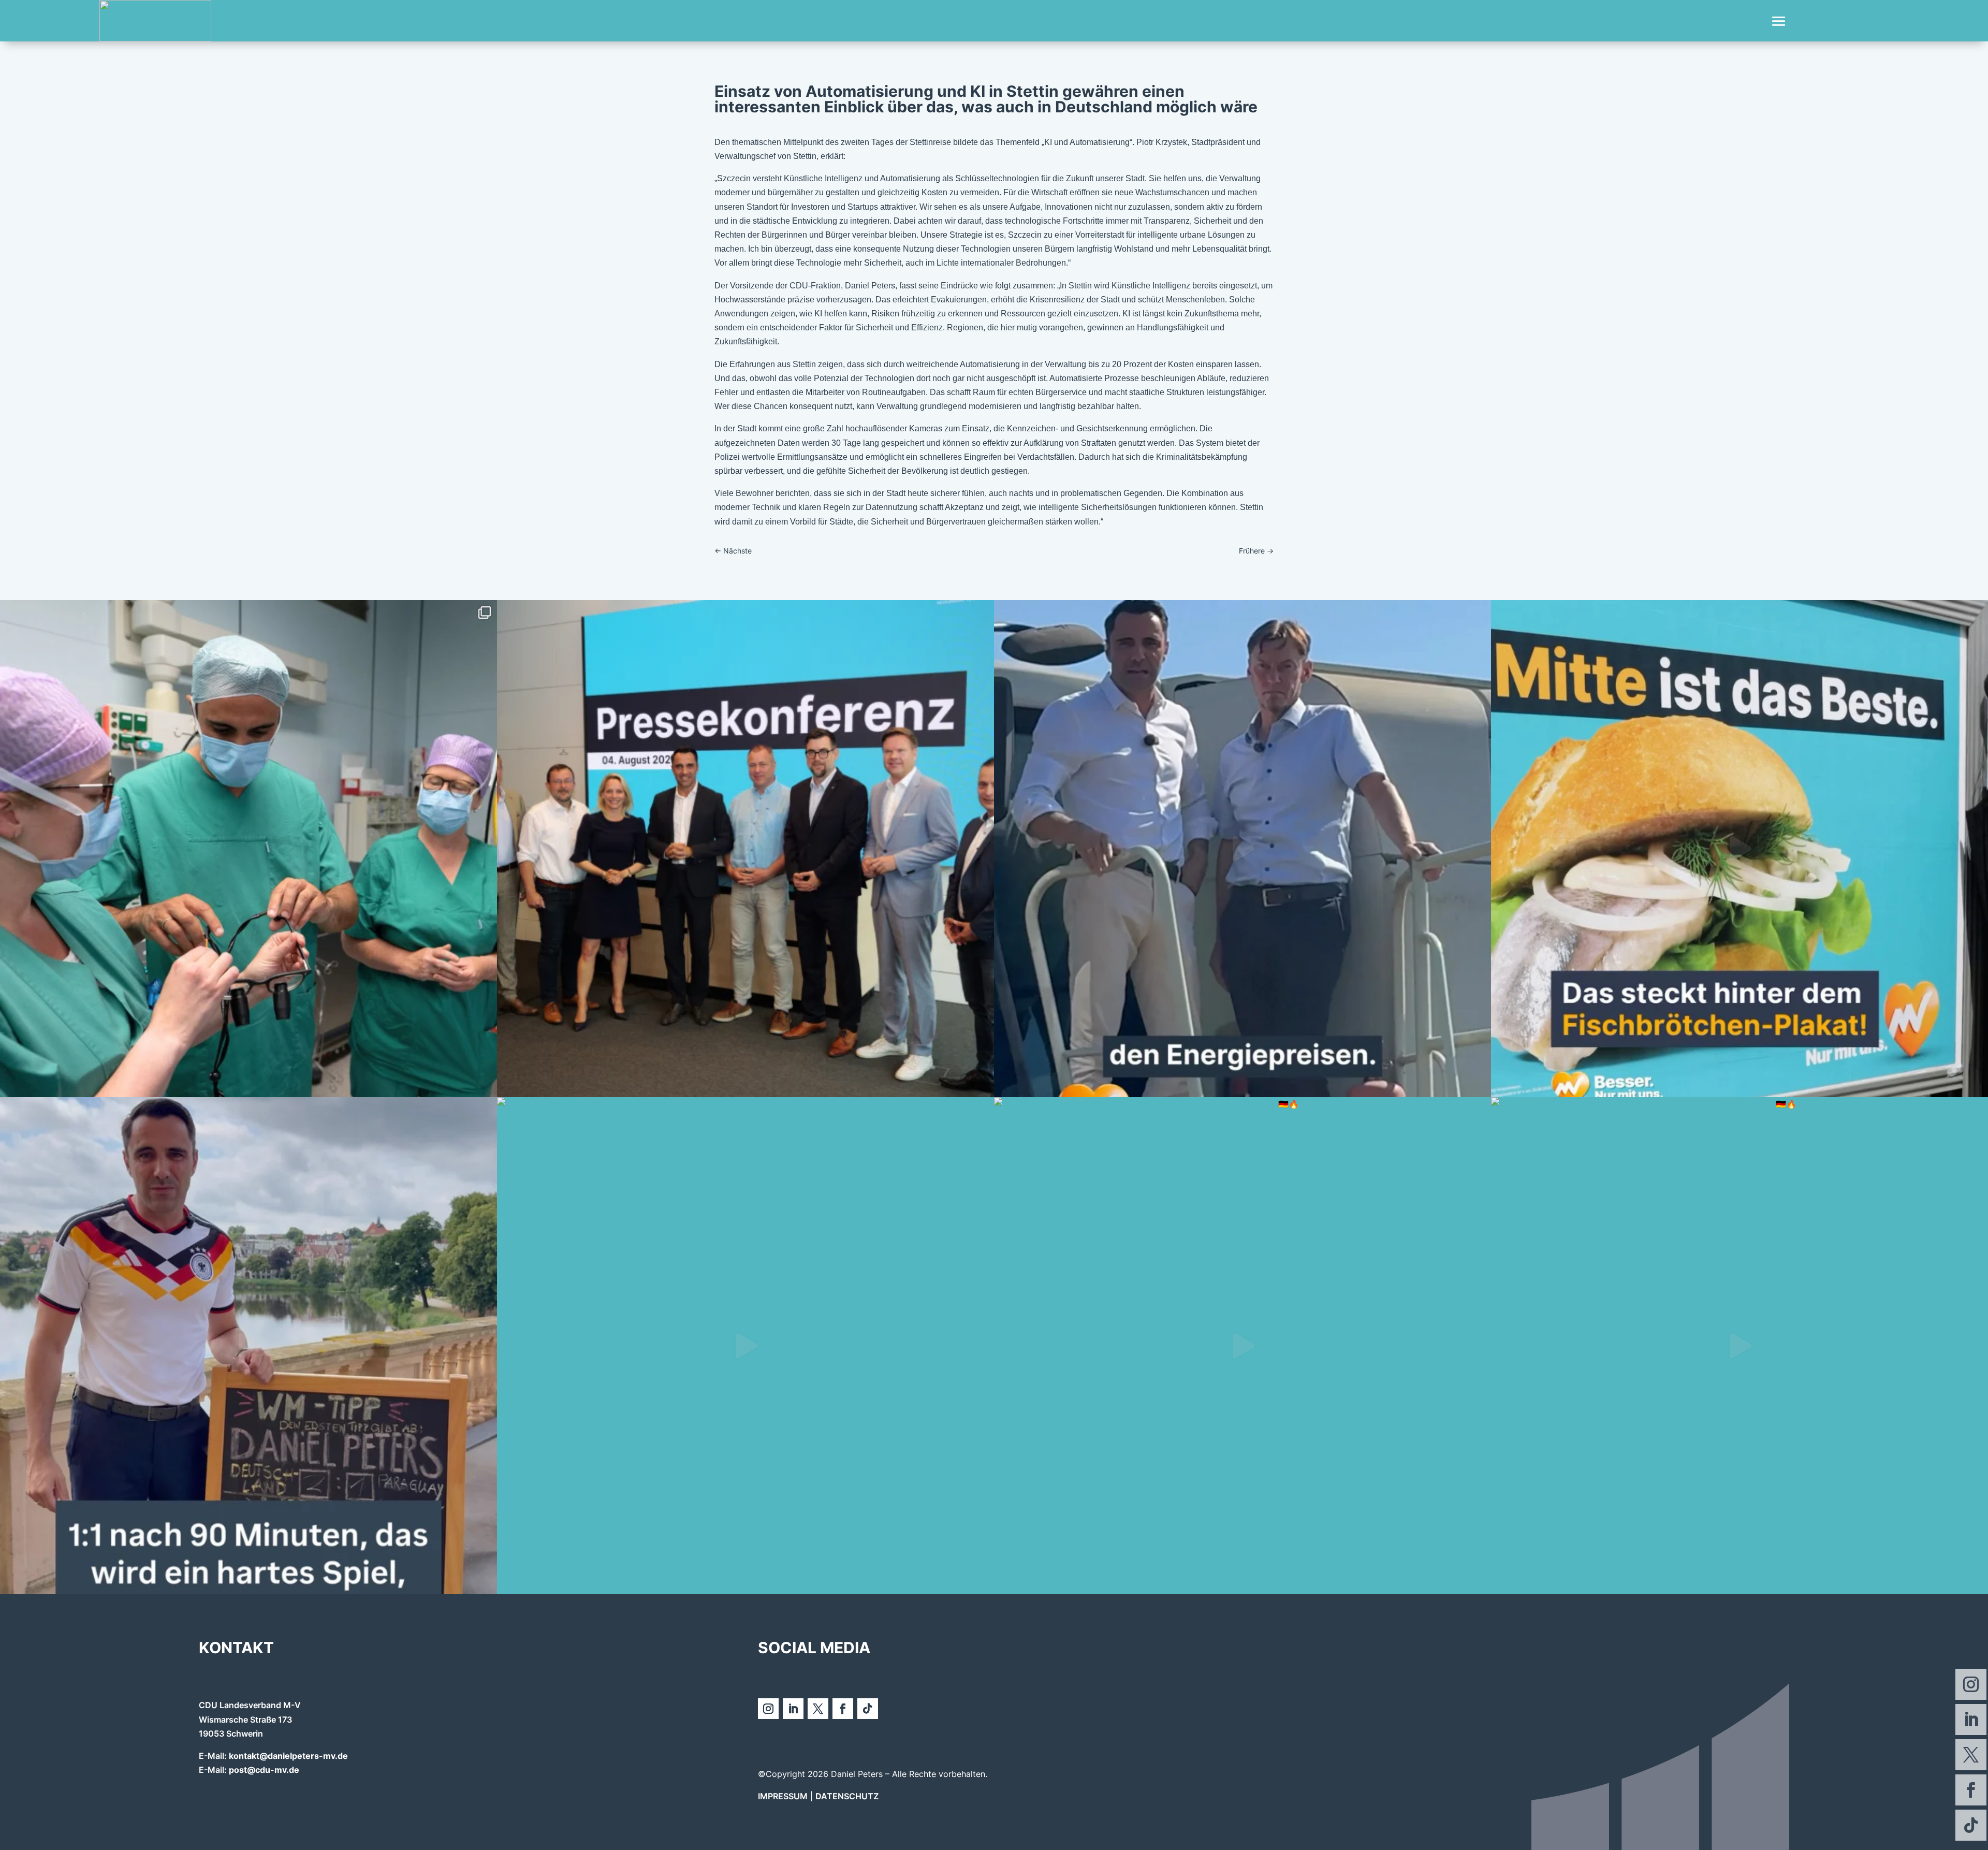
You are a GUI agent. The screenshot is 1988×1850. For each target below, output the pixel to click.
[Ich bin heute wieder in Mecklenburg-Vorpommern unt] (745, 1346)
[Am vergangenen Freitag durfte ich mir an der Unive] (248, 849)
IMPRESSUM (783, 1796)
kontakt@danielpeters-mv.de (288, 1756)
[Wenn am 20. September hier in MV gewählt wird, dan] (1739, 849)
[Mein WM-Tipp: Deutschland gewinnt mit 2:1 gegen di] (1739, 1346)
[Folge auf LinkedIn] (1971, 1720)
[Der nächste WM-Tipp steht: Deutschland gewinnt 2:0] (1242, 1346)
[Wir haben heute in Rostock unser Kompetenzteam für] (745, 849)
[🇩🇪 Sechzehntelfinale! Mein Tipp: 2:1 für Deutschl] (248, 1346)
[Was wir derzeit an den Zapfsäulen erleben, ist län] (1242, 849)
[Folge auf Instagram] (1971, 1684)
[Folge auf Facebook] (1971, 1790)
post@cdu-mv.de (264, 1770)
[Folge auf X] (1971, 1755)
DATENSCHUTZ (847, 1796)
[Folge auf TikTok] (1971, 1825)
